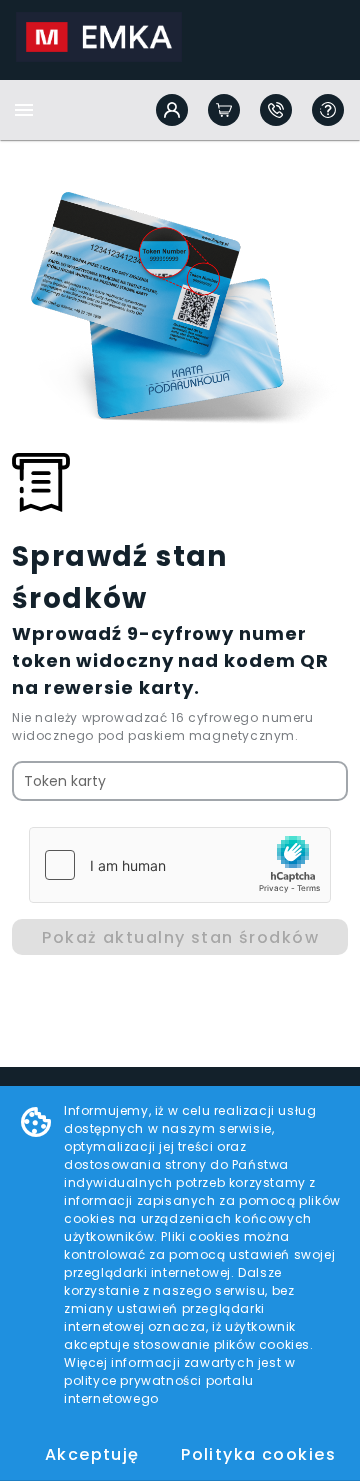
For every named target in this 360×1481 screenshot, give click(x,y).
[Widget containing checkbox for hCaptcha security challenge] (180, 865)
